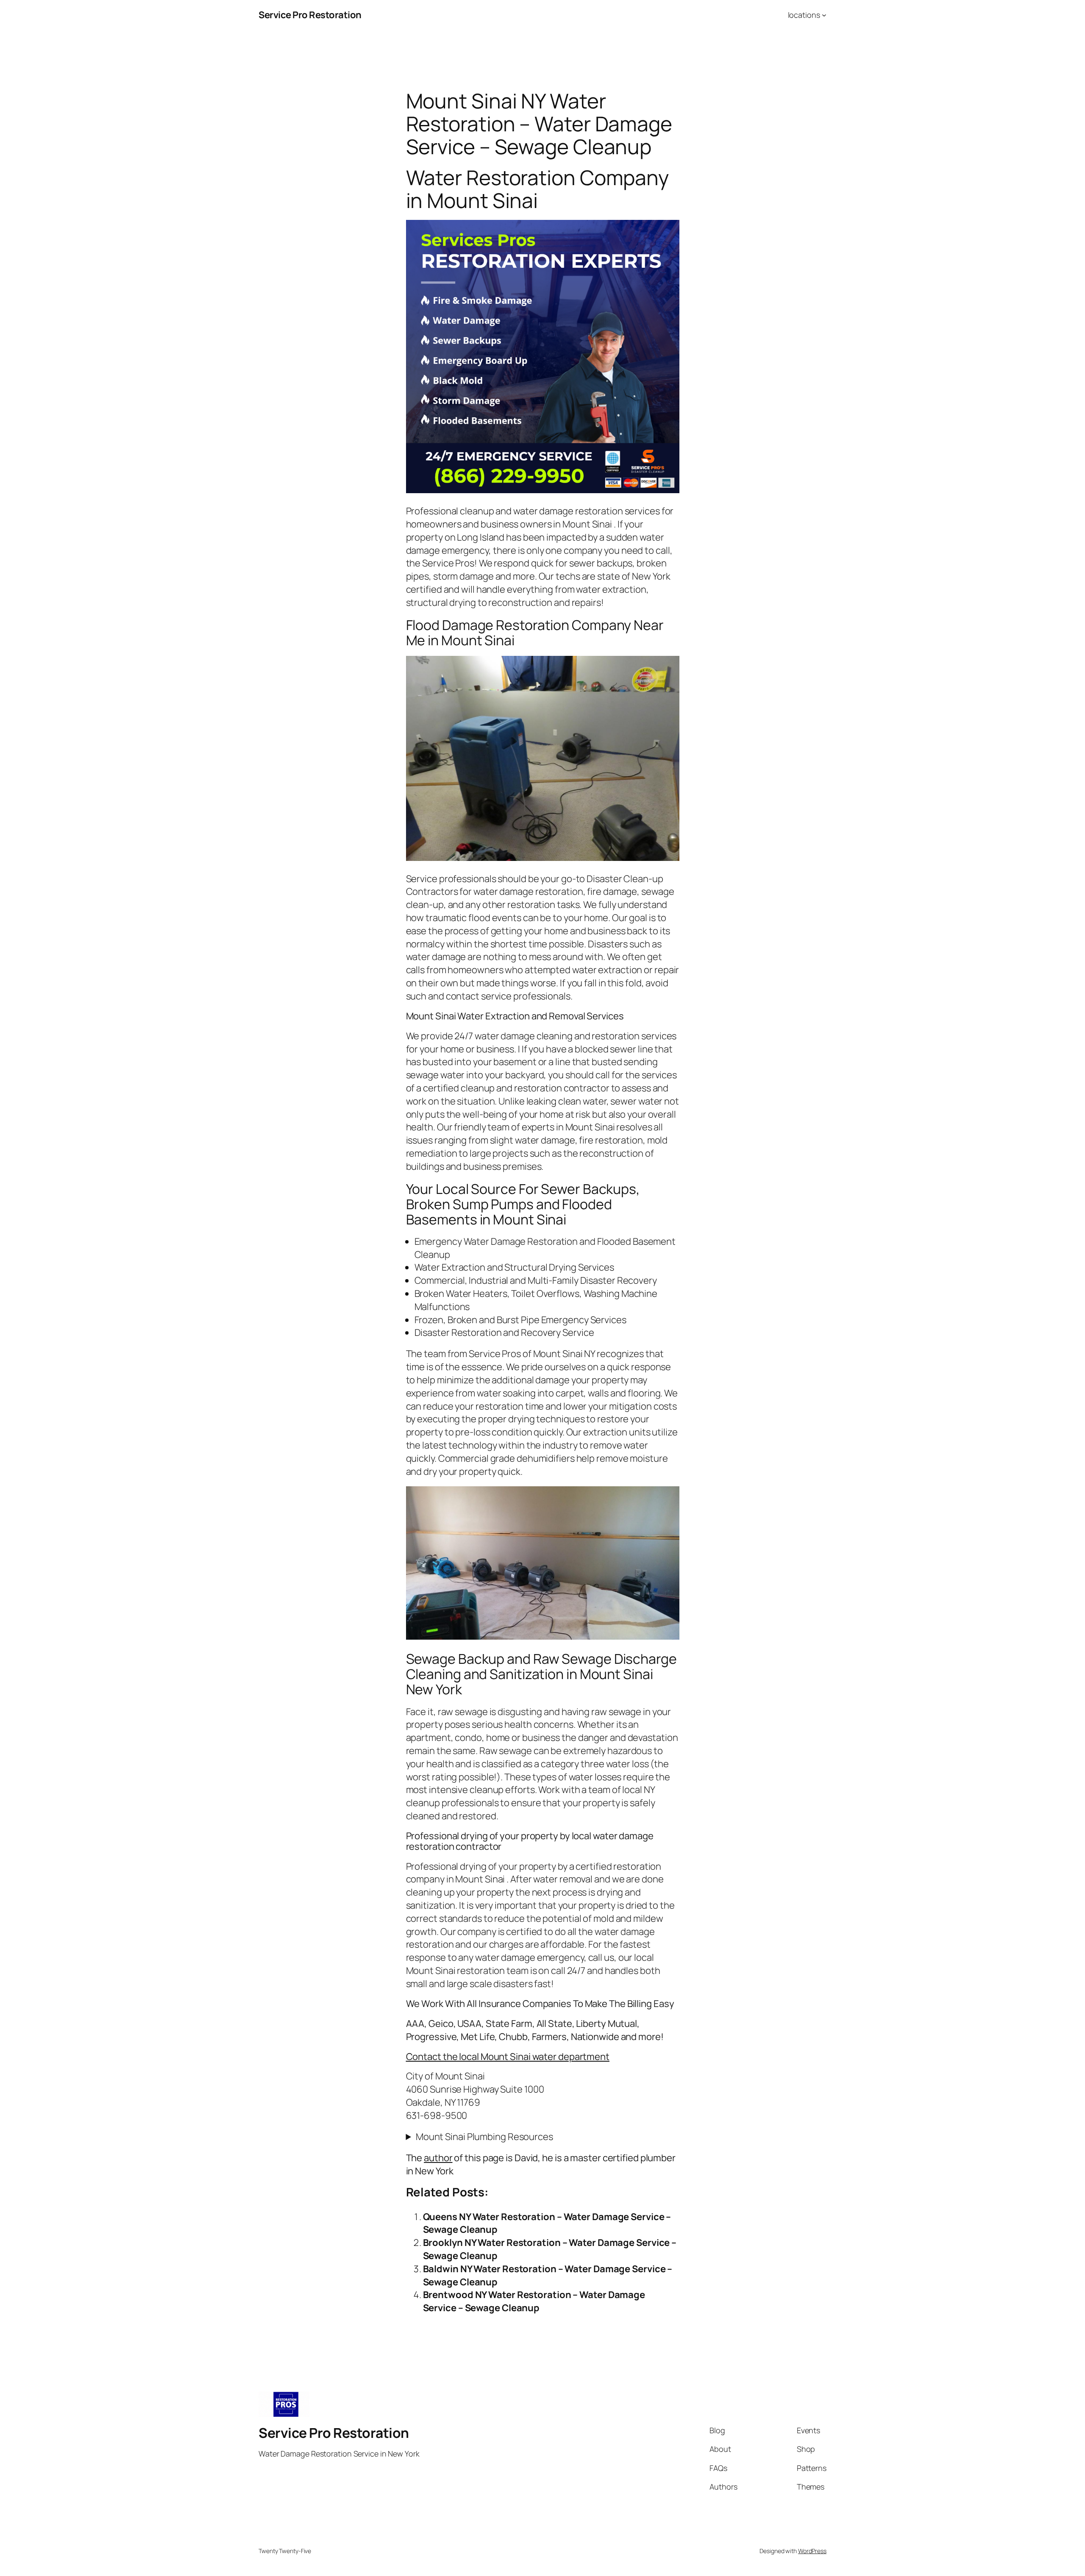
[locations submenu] (824, 15)
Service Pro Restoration (310, 15)
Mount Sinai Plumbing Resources (484, 2137)
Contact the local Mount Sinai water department (508, 2057)
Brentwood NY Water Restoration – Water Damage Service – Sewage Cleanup (534, 2301)
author (438, 2158)
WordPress (812, 2551)
